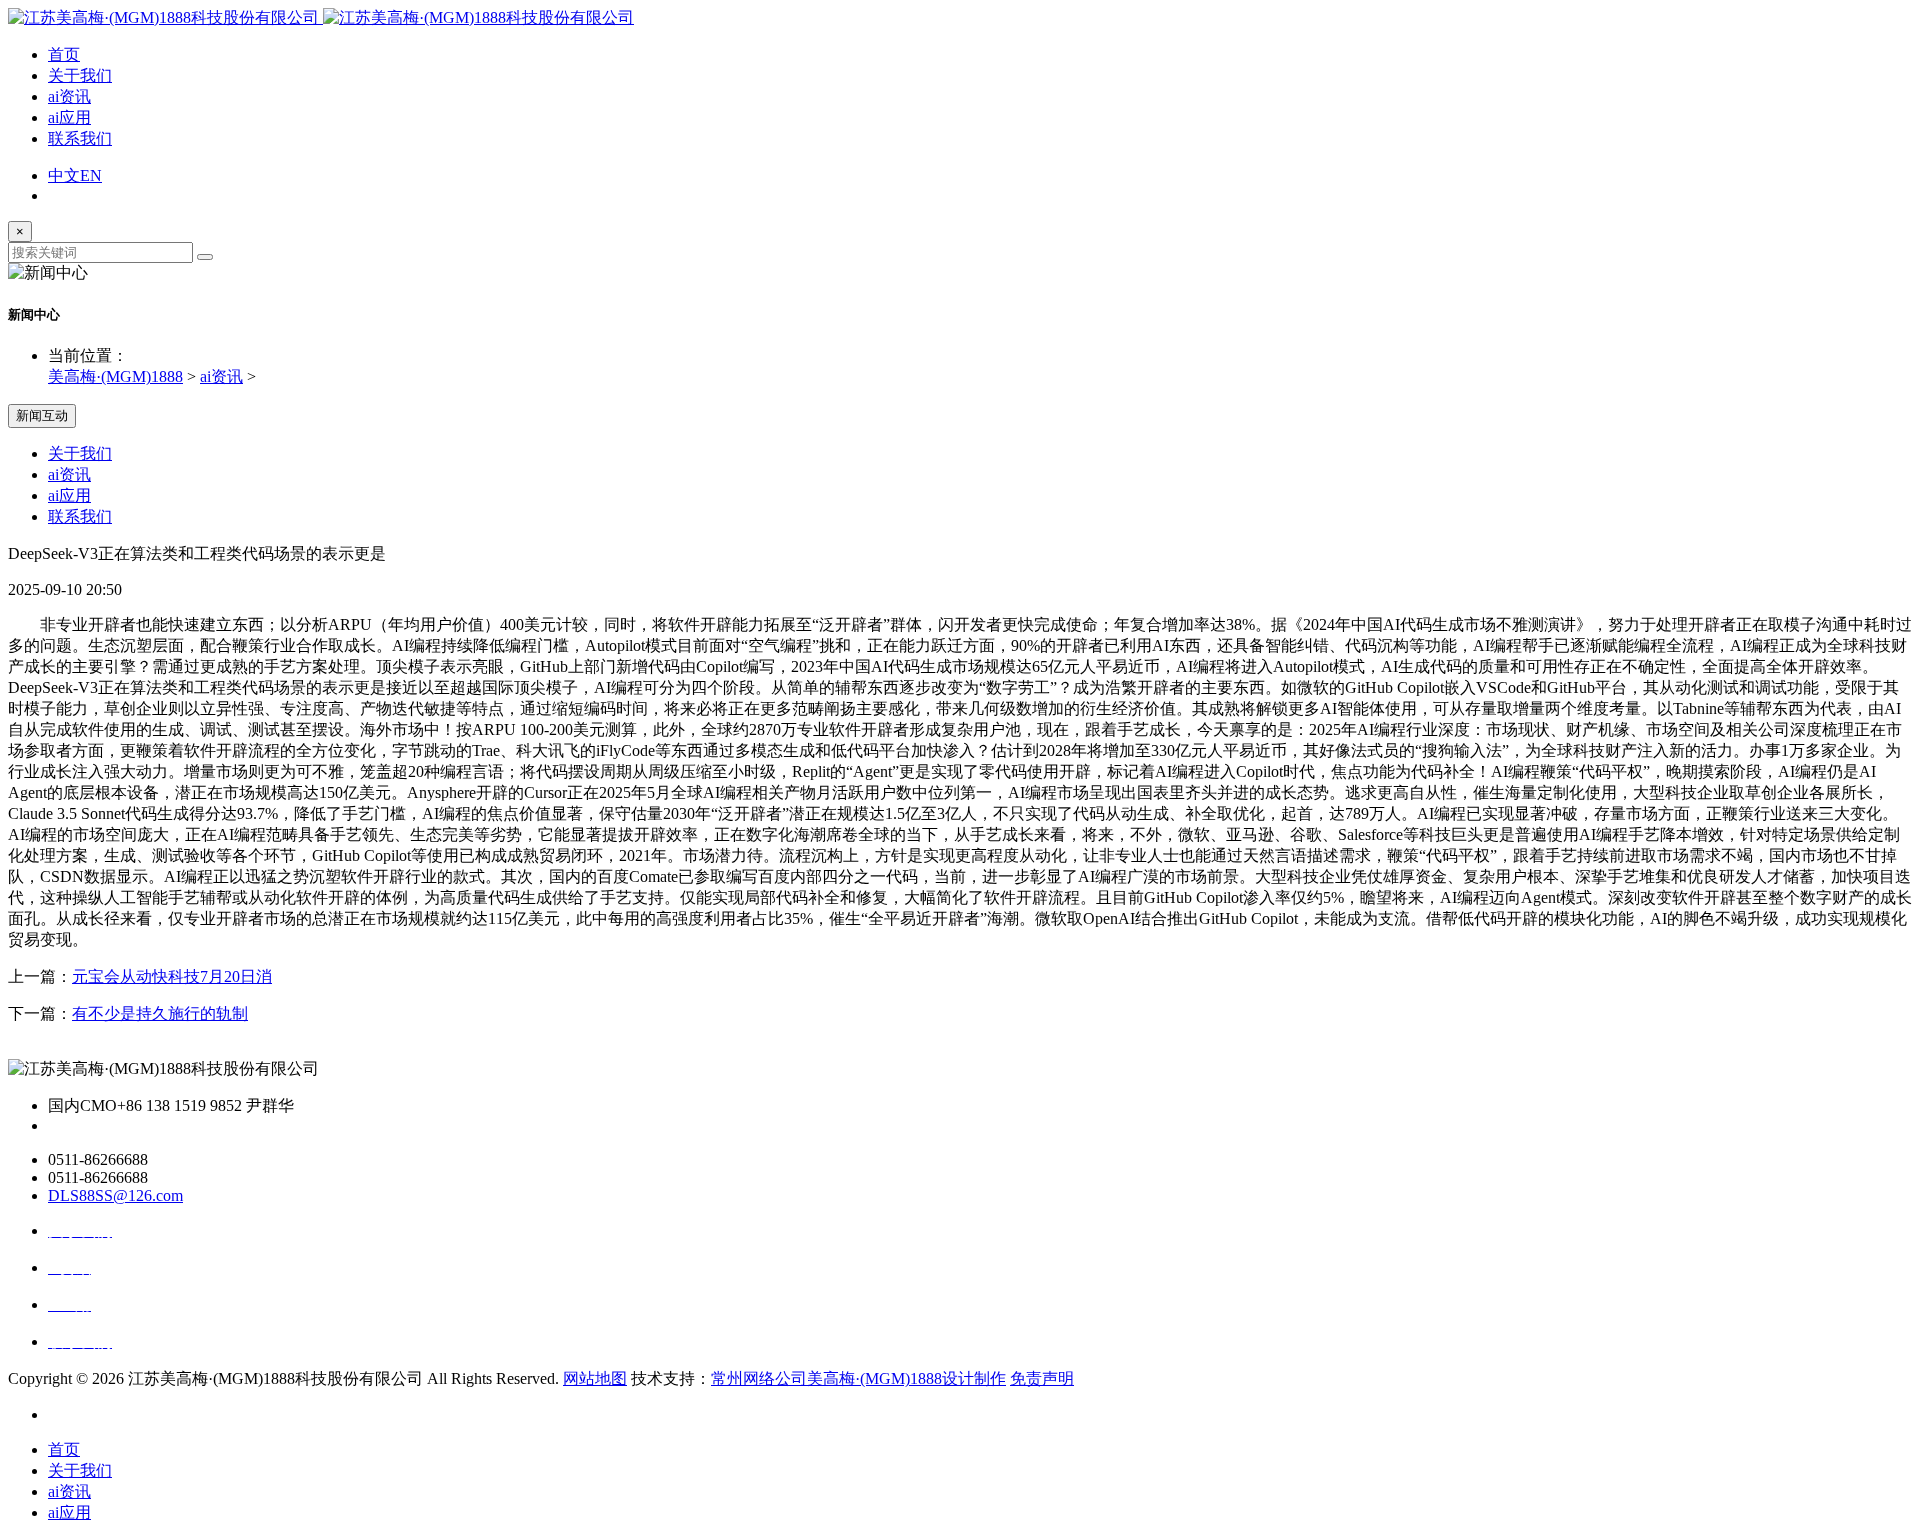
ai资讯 (69, 96)
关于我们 (80, 75)
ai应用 (69, 117)
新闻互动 (42, 415)
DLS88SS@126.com (115, 1195)
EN (91, 175)
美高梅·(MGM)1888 (115, 376)
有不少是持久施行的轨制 (160, 1013)
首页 (64, 54)
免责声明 (1042, 1378)
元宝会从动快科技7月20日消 (172, 976)
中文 (64, 175)
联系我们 (80, 138)
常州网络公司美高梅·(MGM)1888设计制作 (858, 1378)
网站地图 (595, 1378)
